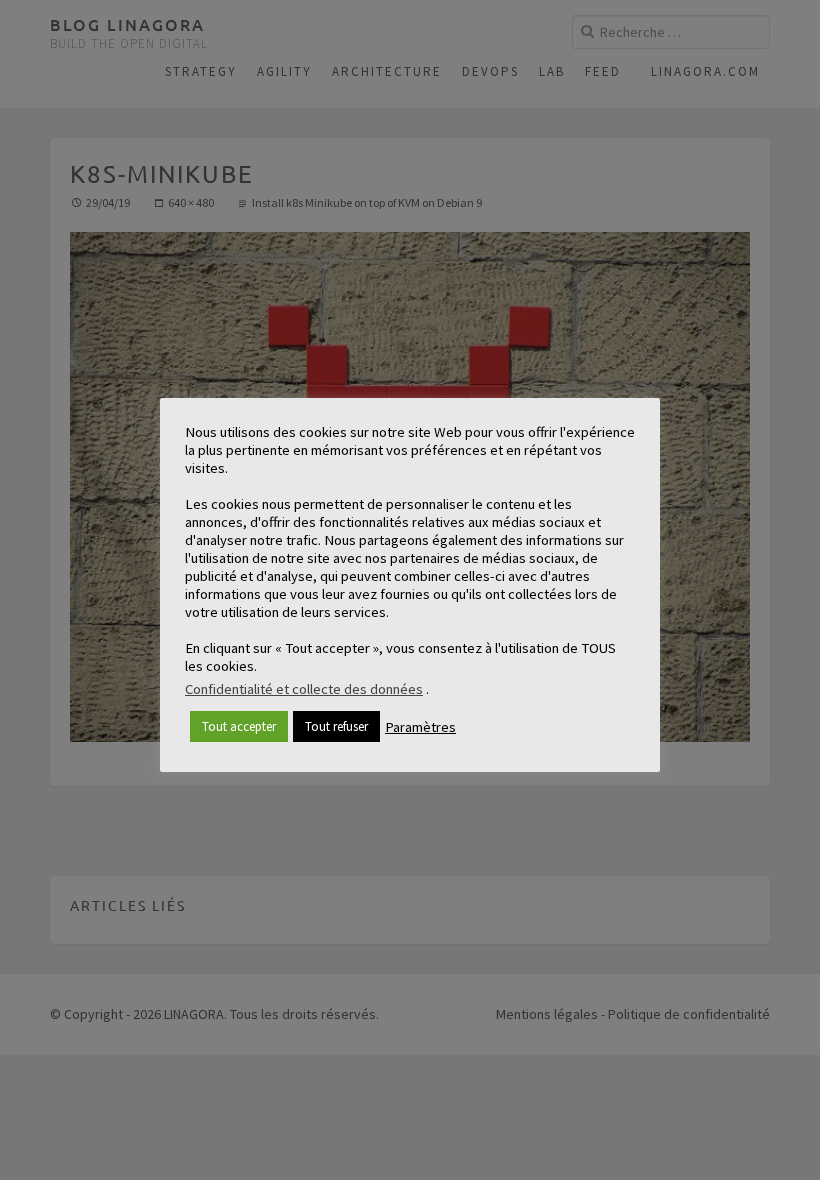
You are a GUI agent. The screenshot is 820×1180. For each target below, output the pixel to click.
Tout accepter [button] (239, 726)
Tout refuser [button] (336, 726)
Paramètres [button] (420, 727)
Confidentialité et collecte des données (304, 689)
